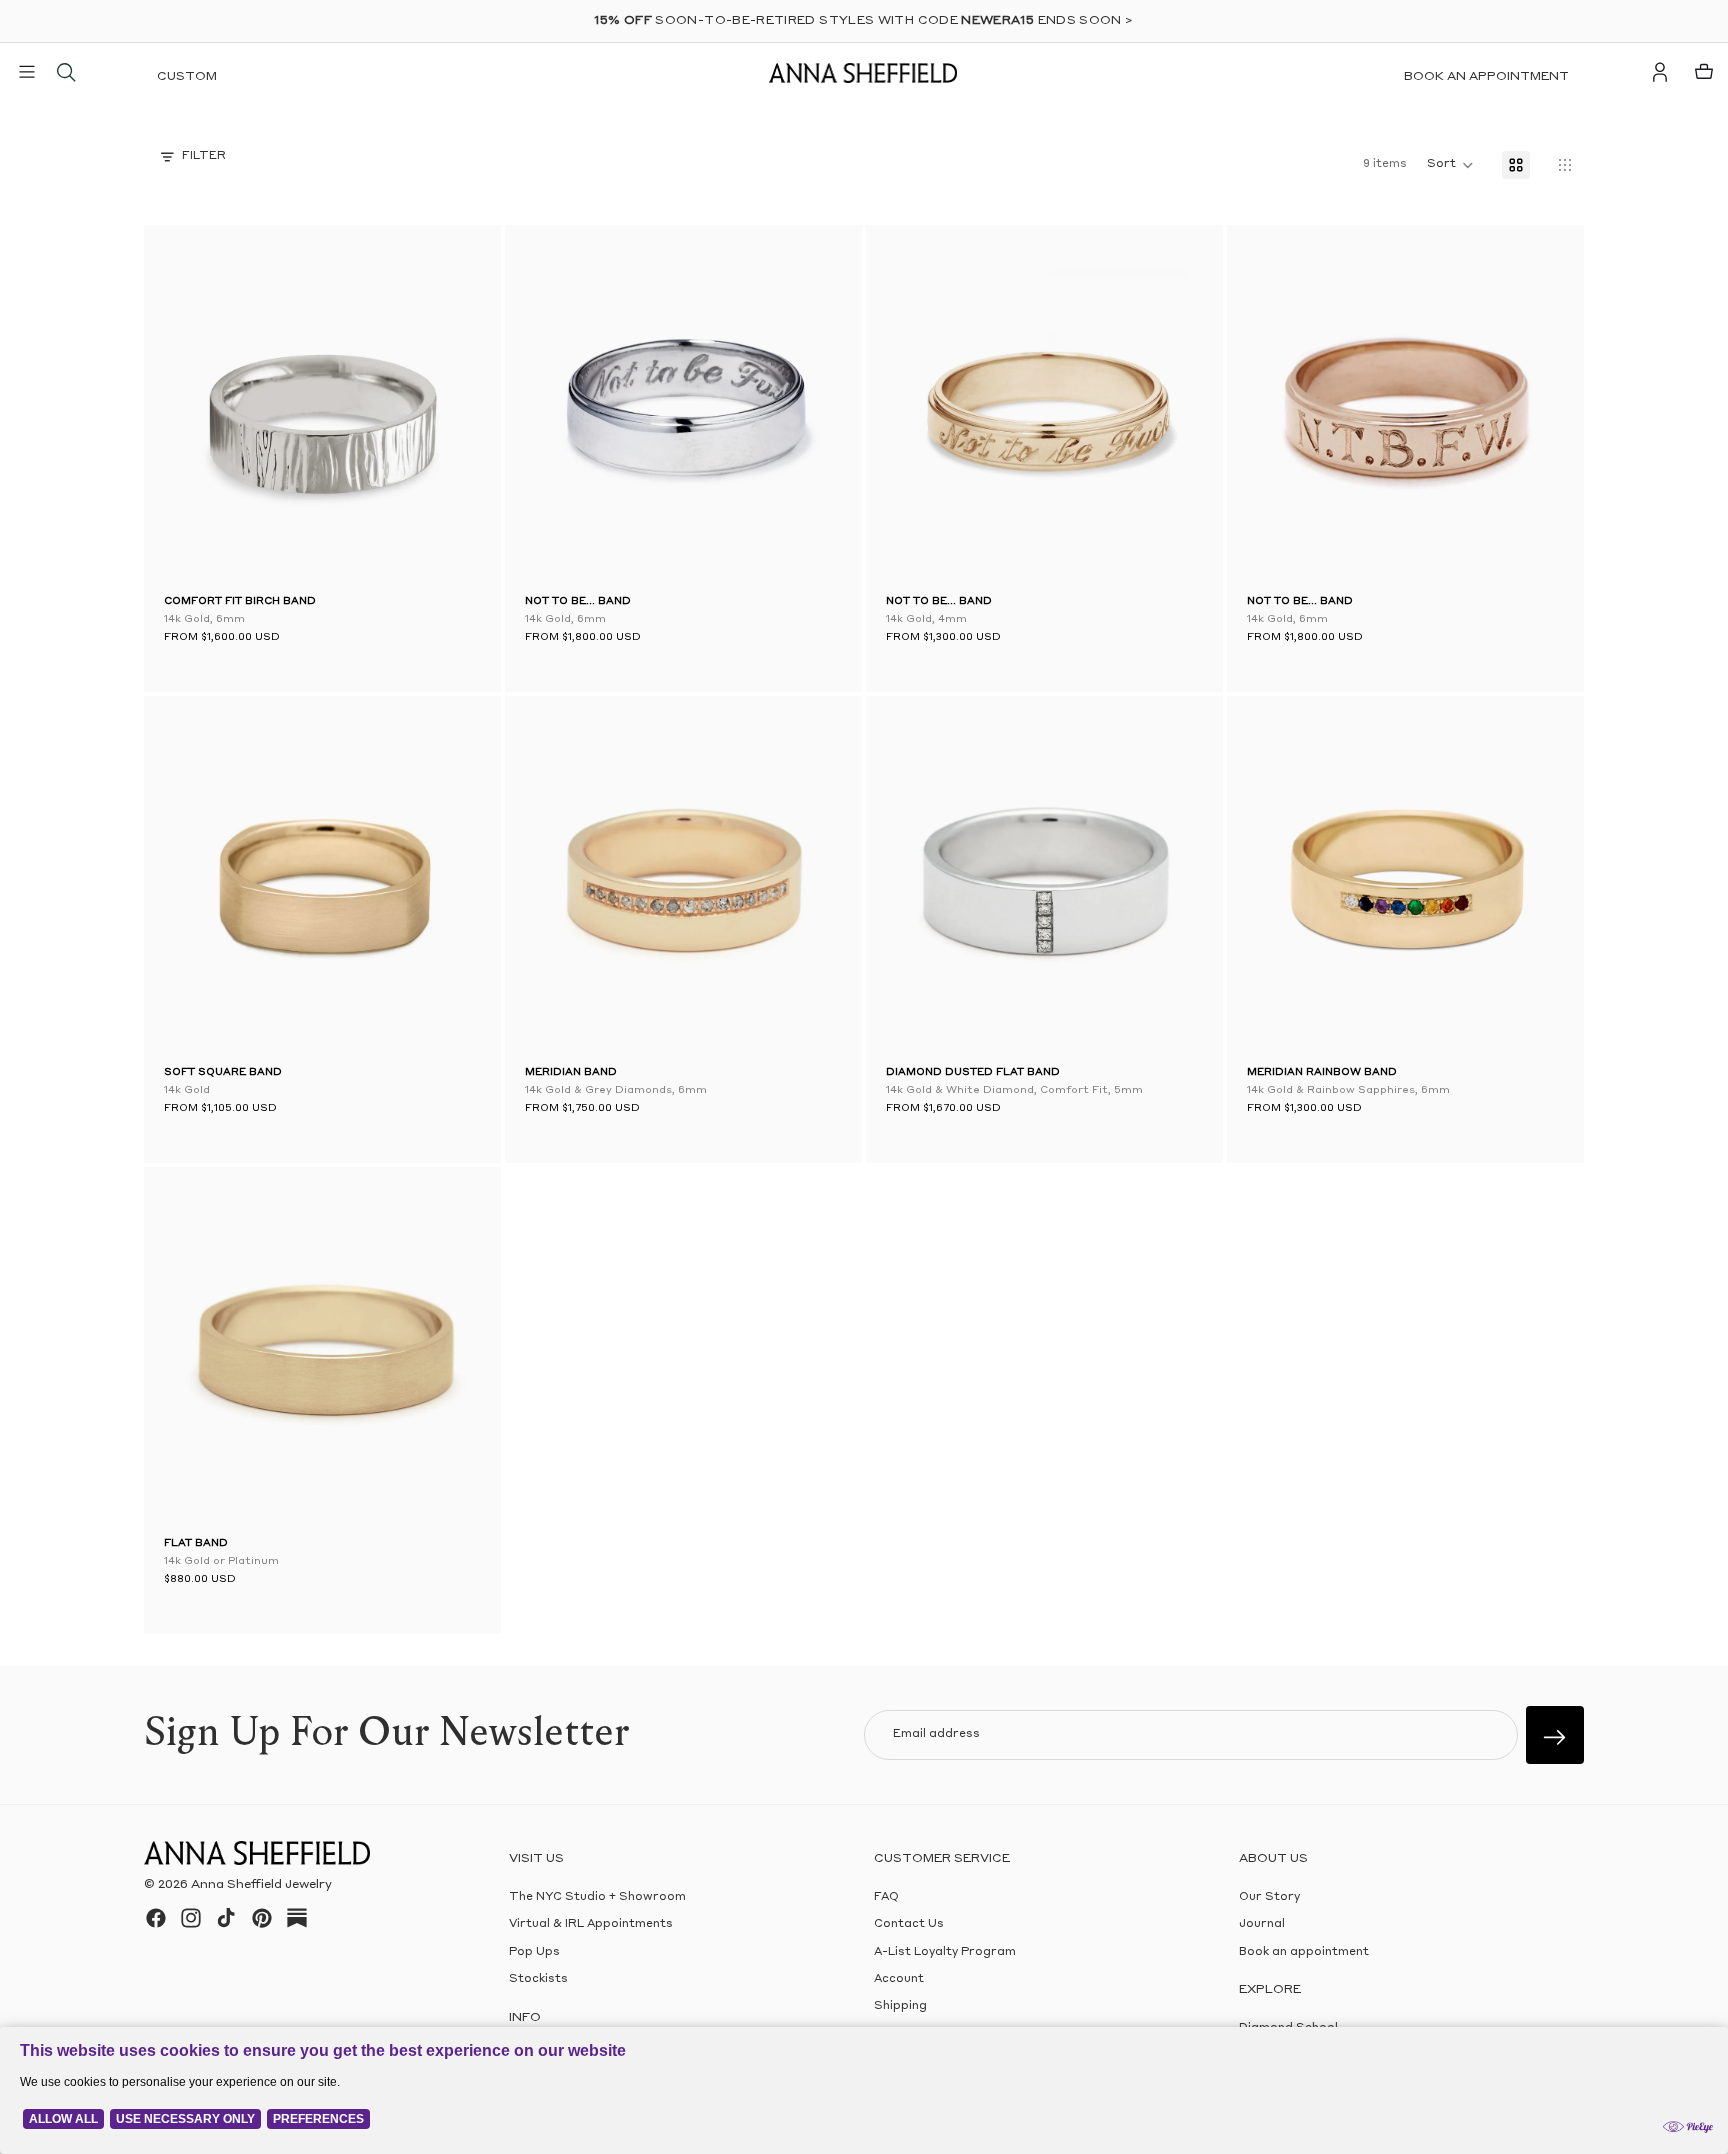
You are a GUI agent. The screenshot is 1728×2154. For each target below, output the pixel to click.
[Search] (66, 72)
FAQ (886, 1897)
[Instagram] (191, 1918)
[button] (194, 408)
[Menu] (27, 72)
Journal (1262, 1924)
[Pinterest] (262, 1918)
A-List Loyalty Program (945, 1952)
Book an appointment (1486, 77)
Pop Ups (534, 1952)
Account (899, 1979)
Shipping (900, 2006)
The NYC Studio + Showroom (597, 1897)
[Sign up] (1555, 1735)
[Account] (1660, 72)
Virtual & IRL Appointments (591, 1924)
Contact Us (909, 1924)
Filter (204, 156)
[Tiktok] (226, 1918)
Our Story (1269, 1897)
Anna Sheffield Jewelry (261, 1885)
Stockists (538, 1979)
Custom (187, 77)
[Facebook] (156, 1918)
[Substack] (297, 1918)
